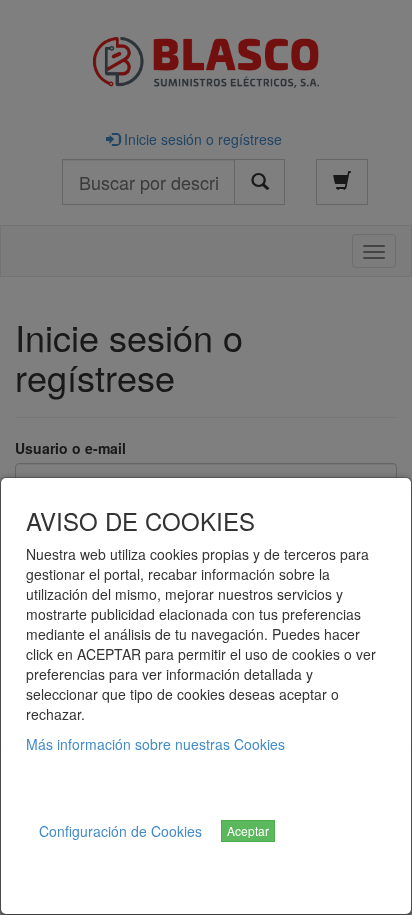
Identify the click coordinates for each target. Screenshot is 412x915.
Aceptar (248, 830)
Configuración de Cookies (120, 831)
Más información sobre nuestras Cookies (155, 744)
